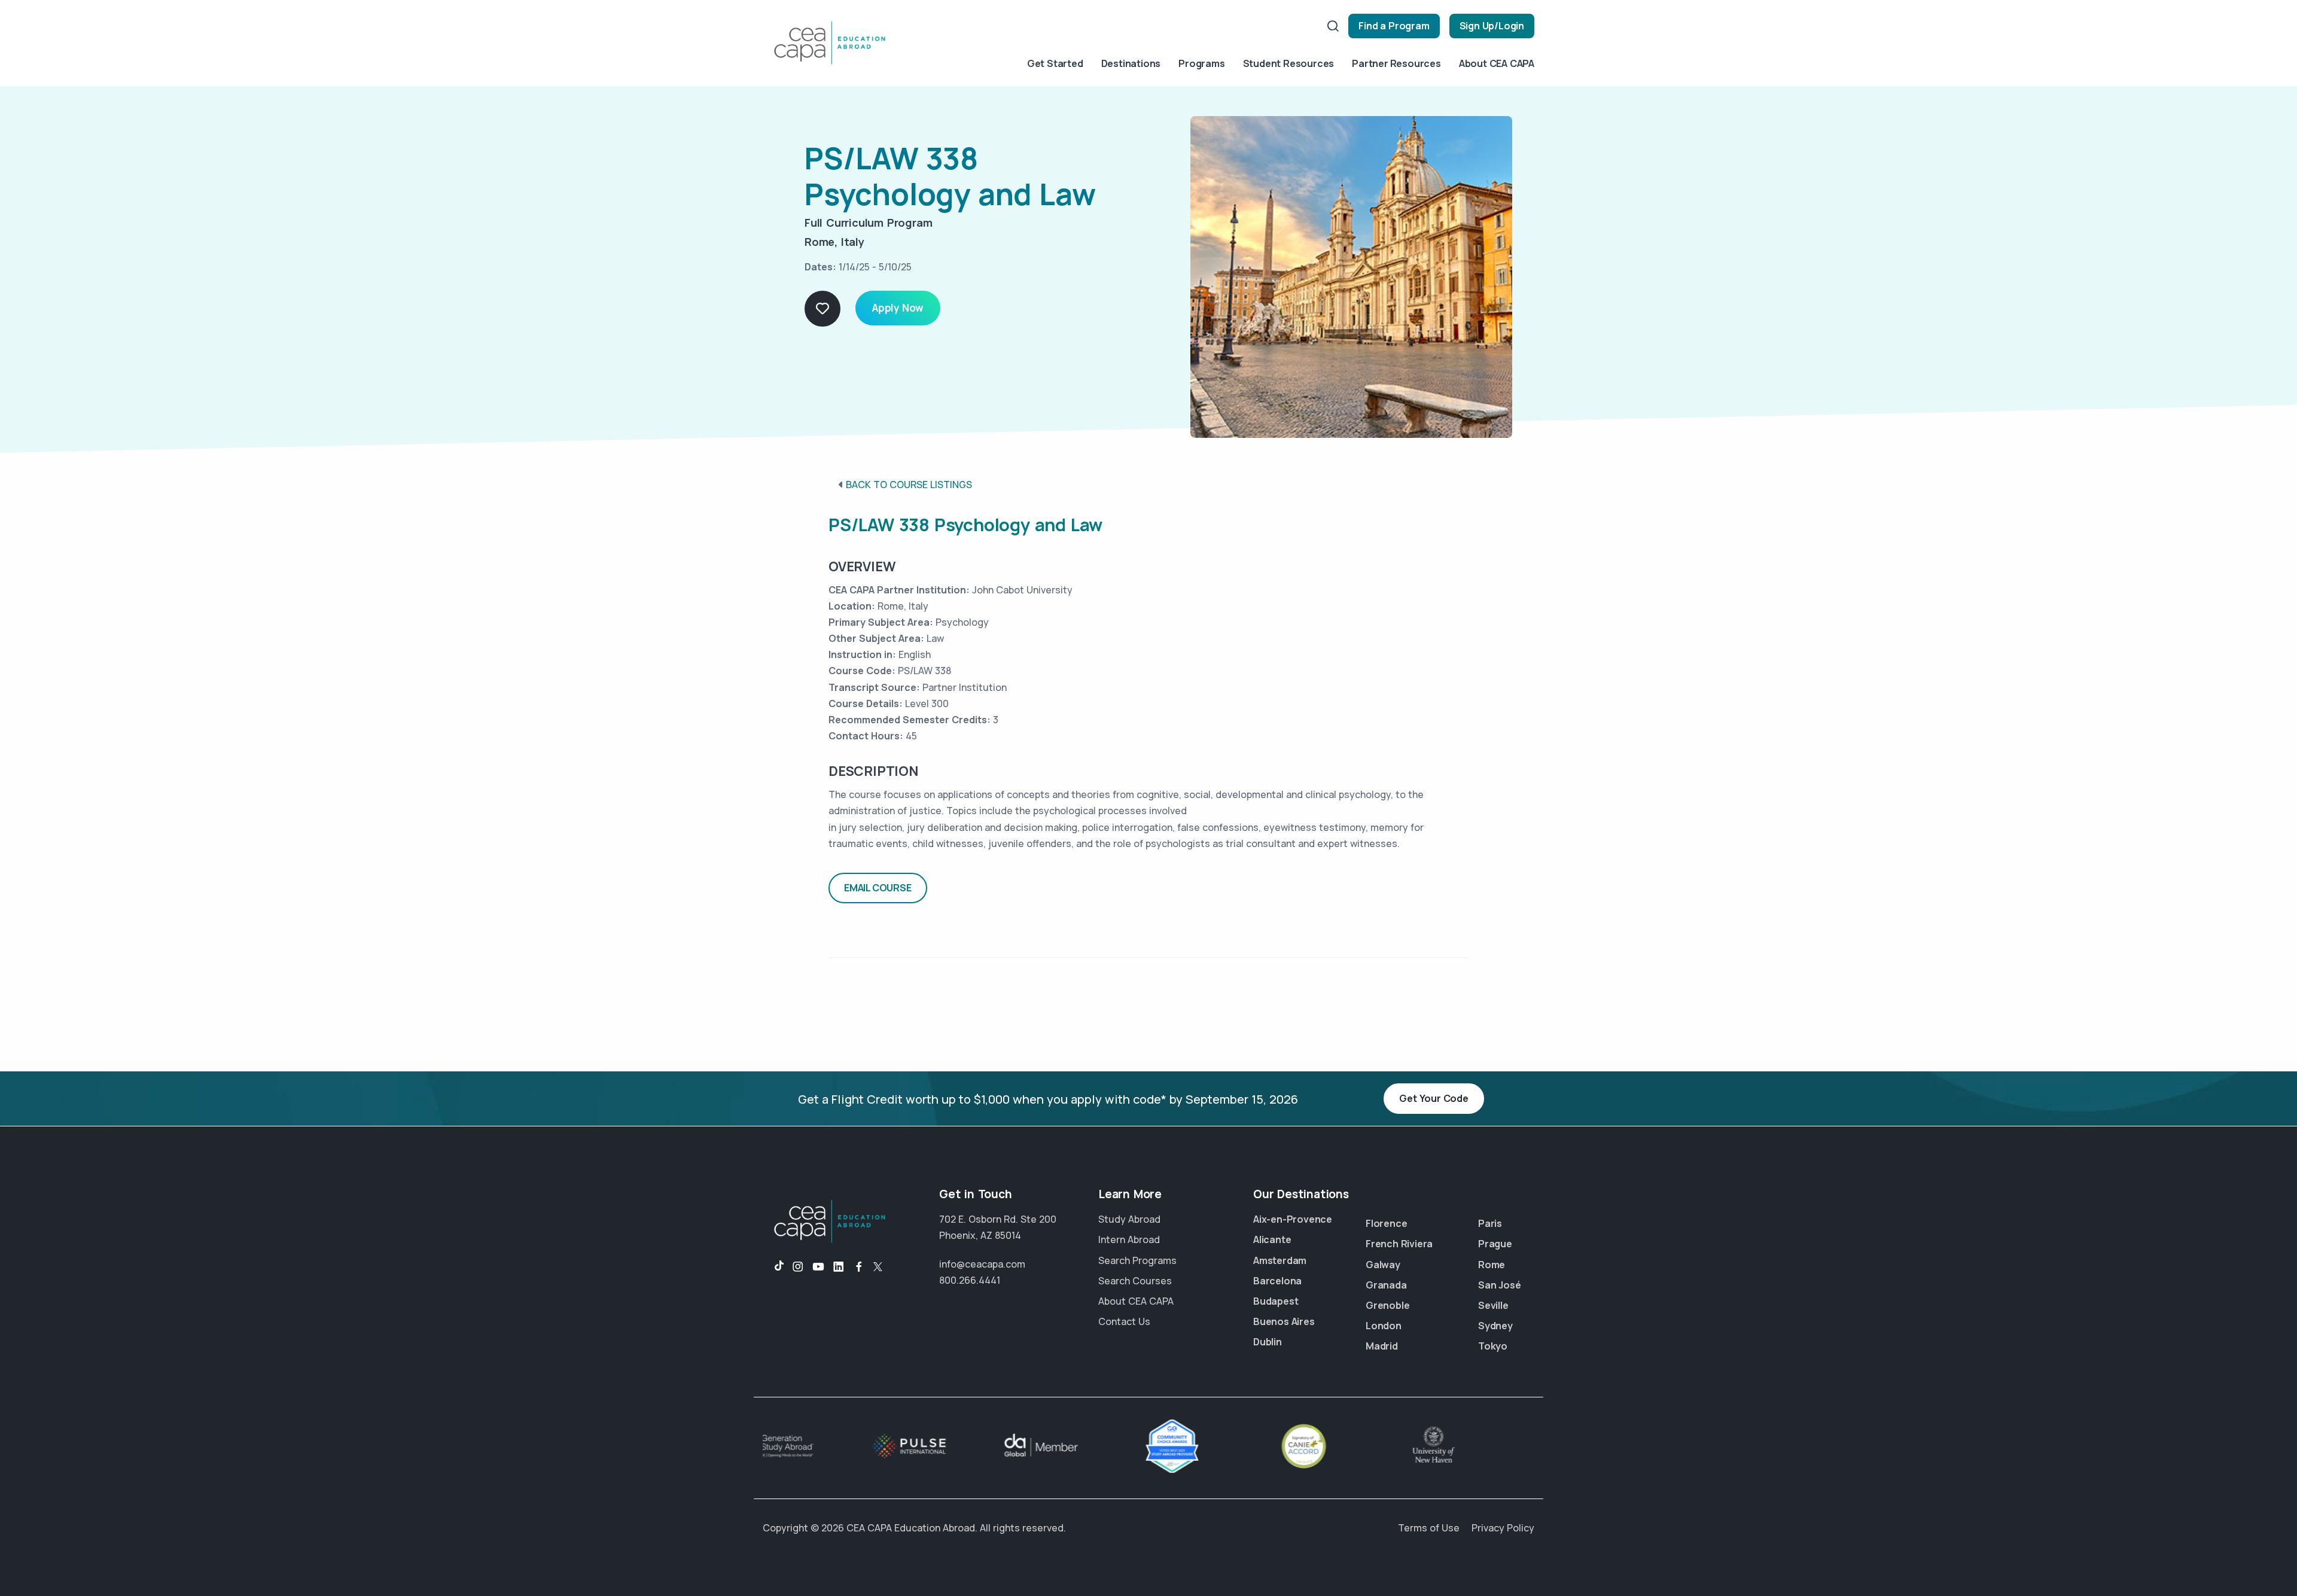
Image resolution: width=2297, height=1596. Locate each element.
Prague (1495, 1244)
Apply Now (898, 308)
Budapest (1276, 1301)
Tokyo (1493, 1346)
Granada (1386, 1285)
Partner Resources (1396, 63)
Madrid (1382, 1346)
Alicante (1272, 1239)
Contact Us (1124, 1321)
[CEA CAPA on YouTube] (818, 1267)
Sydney (1495, 1326)
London (1384, 1326)
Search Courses (1135, 1281)
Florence (1386, 1223)
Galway (1383, 1265)
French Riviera (1399, 1244)
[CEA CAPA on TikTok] (773, 1267)
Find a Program (1394, 26)
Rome (1492, 1265)
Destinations (1131, 63)
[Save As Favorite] (822, 309)
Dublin (1268, 1342)
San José (1499, 1285)
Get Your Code (1434, 1098)
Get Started (1055, 63)
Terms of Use (1429, 1528)
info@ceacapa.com (982, 1264)
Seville (1493, 1305)
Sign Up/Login (1492, 26)
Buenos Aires (1284, 1321)
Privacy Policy (1503, 1528)
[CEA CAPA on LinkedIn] (839, 1267)
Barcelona (1277, 1281)
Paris (1490, 1223)
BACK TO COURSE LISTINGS (909, 485)
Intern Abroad (1129, 1239)
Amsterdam (1280, 1260)
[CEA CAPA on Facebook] (859, 1267)
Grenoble (1387, 1305)
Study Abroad (1129, 1219)
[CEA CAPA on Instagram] (798, 1267)
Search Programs (1137, 1260)
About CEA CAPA (1497, 63)
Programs (1201, 63)
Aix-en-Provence (1293, 1219)
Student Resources (1289, 63)
